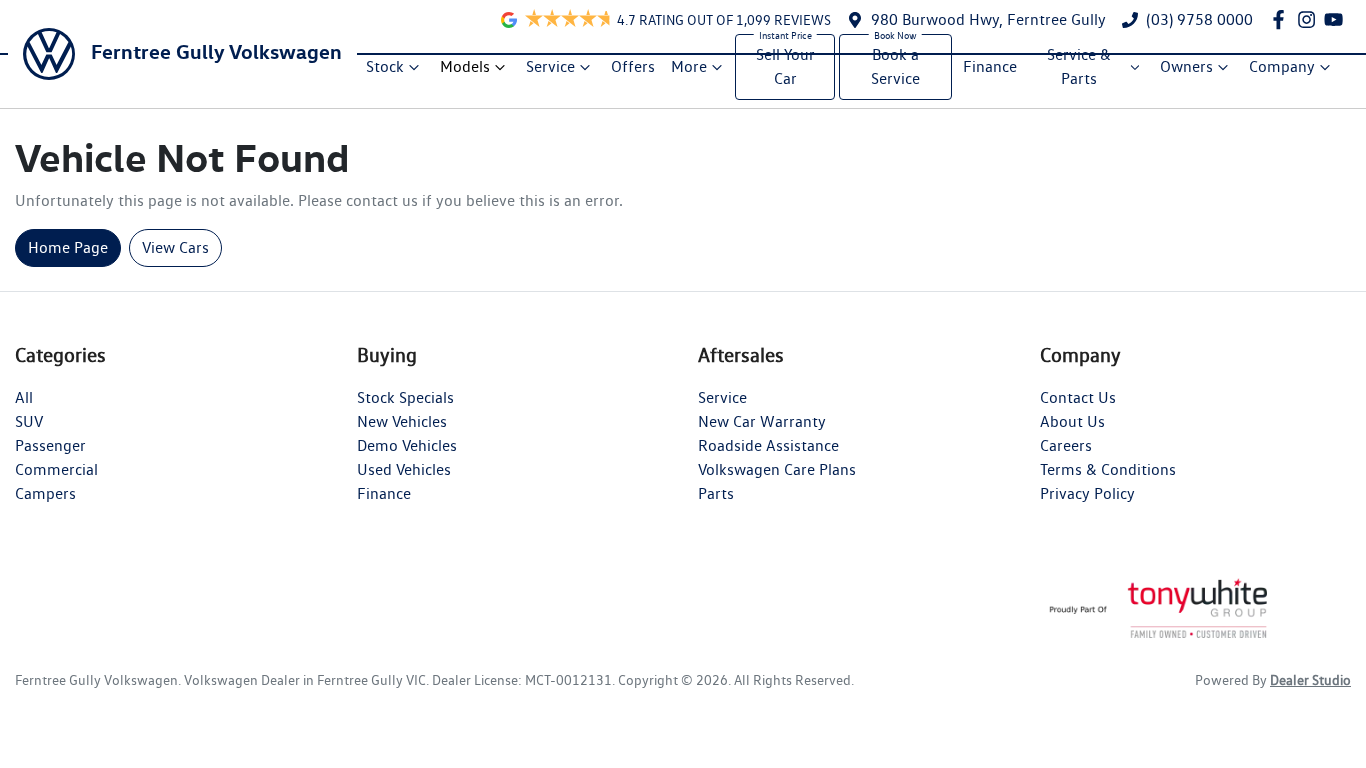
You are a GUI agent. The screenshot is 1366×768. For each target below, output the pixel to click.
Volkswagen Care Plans (777, 469)
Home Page (68, 247)
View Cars (175, 247)
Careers (1066, 445)
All (24, 397)
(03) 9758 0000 (1199, 19)
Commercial (56, 469)
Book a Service (895, 66)
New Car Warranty (762, 421)
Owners (1186, 66)
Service (550, 66)
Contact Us (1078, 397)
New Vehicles (402, 421)
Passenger (50, 445)
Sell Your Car (785, 66)
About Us (1072, 421)
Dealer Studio (1310, 680)
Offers (633, 66)
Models (465, 66)
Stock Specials (405, 397)
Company (1282, 66)
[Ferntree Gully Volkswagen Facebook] (1282, 19)
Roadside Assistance (768, 445)
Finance (990, 66)
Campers (45, 493)
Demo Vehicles (407, 445)
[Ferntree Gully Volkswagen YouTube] (1337, 19)
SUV (29, 421)
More (689, 66)
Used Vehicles (404, 469)
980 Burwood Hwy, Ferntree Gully (988, 19)
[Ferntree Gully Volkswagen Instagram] (1310, 19)
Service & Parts (1079, 66)
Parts (716, 493)
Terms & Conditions (1108, 469)
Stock (385, 66)
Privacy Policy (1087, 493)
